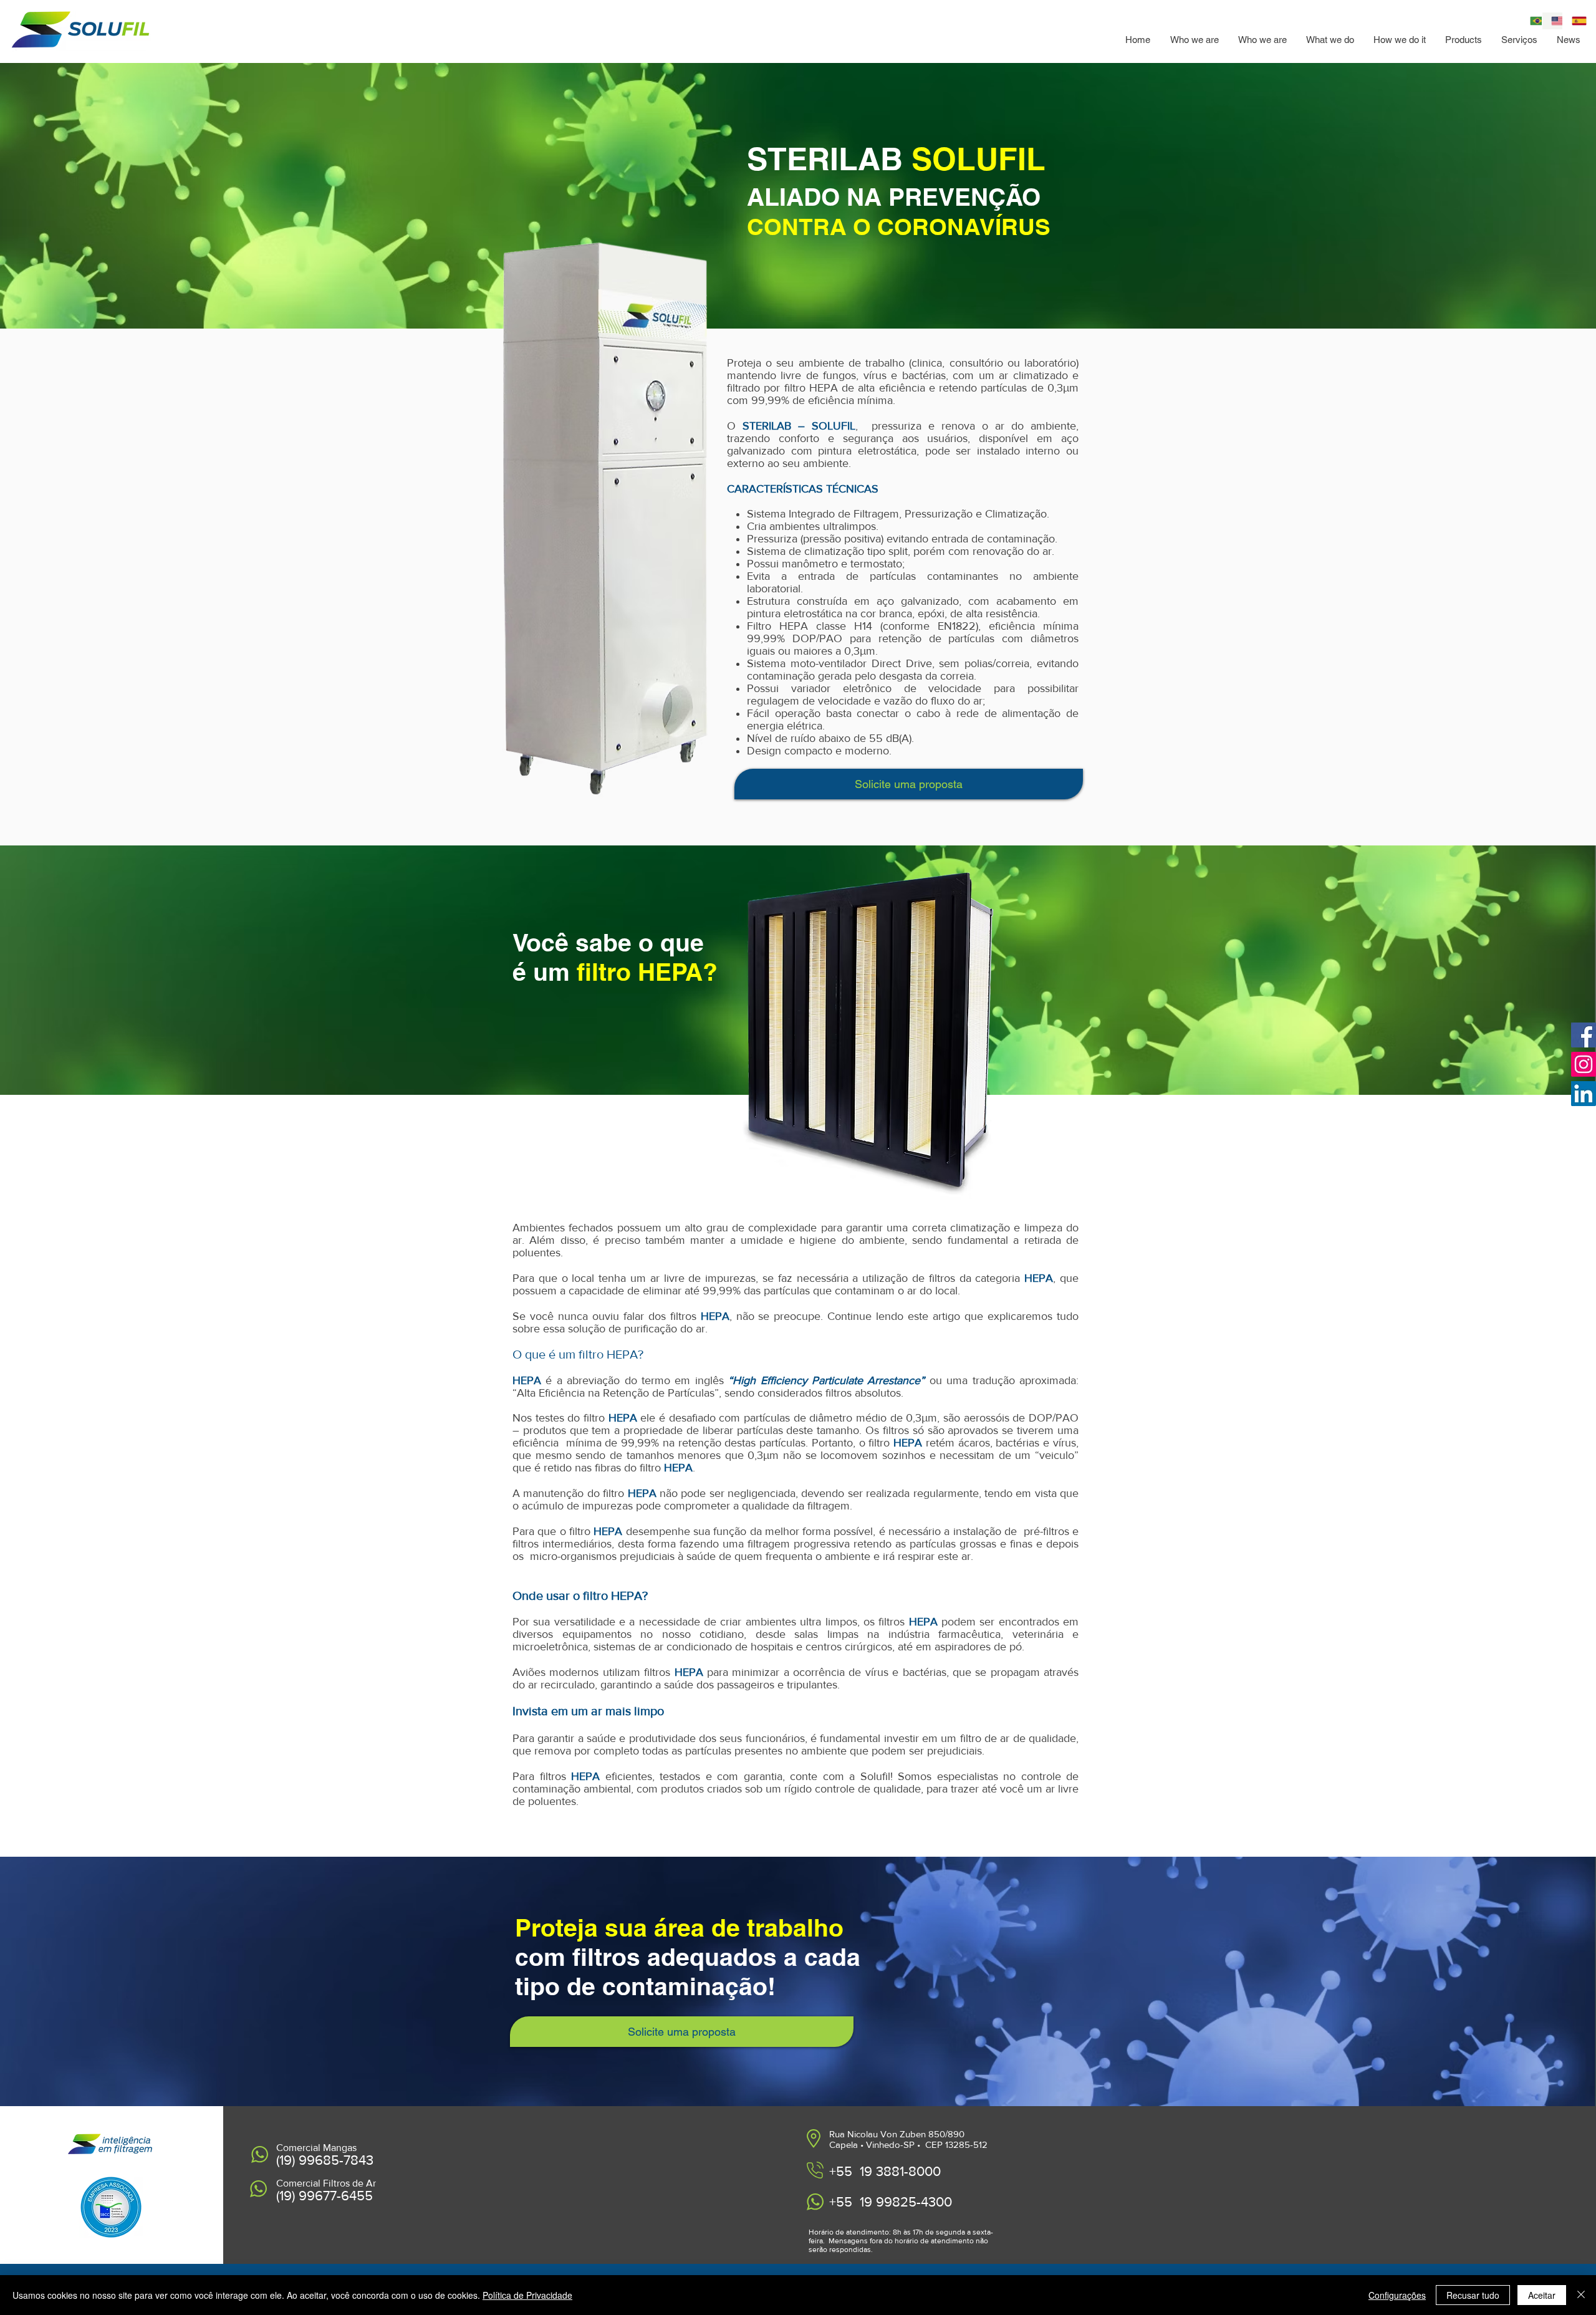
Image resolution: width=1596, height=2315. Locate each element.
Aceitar (1542, 2295)
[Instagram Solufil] (1584, 1064)
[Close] (1581, 2295)
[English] (1552, 21)
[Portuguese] (1531, 21)
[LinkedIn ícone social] (1584, 1094)
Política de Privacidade (527, 2295)
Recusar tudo (1473, 2295)
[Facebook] (1584, 1035)
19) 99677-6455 (326, 2196)
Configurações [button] (1397, 2295)
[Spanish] (1573, 21)
